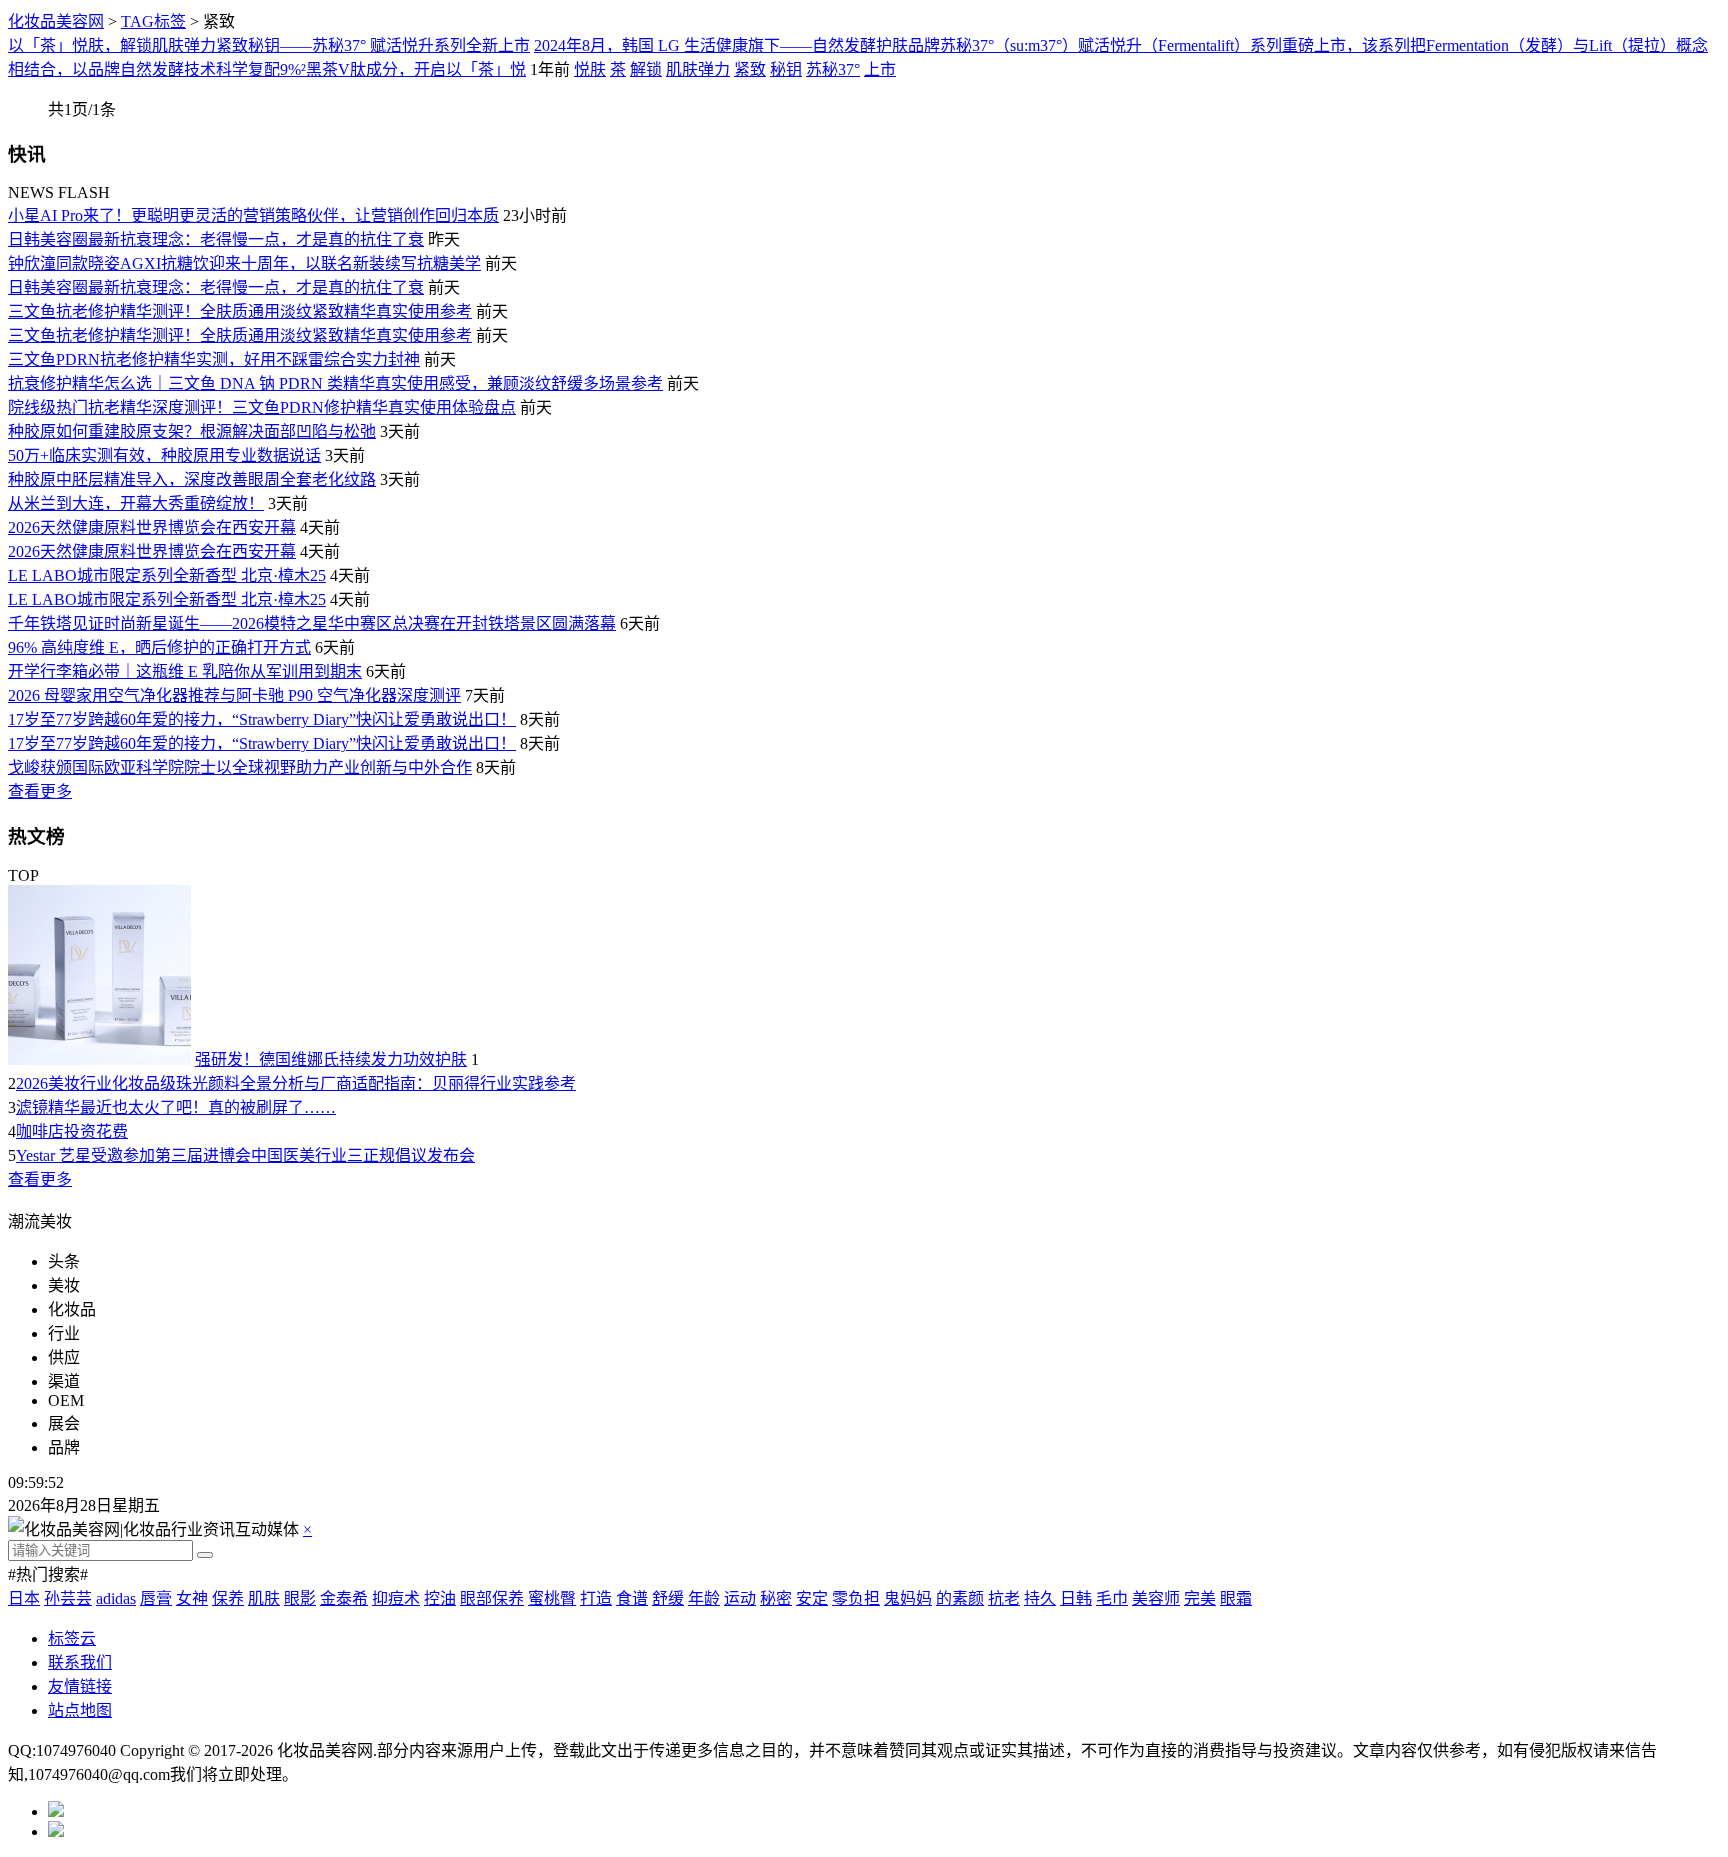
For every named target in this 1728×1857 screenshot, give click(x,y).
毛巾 (1112, 1598)
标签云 (72, 1638)
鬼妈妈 (908, 1598)
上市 (880, 69)
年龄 (704, 1598)
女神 (192, 1598)
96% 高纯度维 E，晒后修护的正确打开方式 (159, 647)
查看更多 (40, 791)
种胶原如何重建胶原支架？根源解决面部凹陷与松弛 (192, 431)
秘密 (776, 1598)
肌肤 (264, 1598)
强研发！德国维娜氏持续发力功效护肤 (331, 1059)
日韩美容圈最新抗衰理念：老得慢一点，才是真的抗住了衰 (216, 239)
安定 (812, 1598)
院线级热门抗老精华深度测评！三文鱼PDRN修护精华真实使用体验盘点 (262, 407)
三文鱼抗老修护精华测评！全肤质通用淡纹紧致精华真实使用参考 (240, 311)
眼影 (300, 1598)
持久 (1040, 1598)
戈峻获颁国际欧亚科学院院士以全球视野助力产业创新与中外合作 (240, 767)
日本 (24, 1598)
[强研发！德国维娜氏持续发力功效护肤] (99, 1059)
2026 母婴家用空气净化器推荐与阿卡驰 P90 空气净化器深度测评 (234, 695)
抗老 (1004, 1598)
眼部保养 (492, 1598)
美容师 (1156, 1598)
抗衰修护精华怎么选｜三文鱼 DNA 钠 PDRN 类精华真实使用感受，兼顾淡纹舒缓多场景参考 (335, 383)
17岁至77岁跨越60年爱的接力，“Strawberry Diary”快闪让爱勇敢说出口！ (262, 719)
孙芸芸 (68, 1598)
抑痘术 (396, 1598)
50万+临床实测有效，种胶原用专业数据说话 (164, 455)
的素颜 (960, 1598)
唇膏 (156, 1598)
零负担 (856, 1598)
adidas (116, 1598)
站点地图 (80, 1710)
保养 (228, 1598)
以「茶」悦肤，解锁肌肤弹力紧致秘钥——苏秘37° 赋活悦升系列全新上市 (269, 45)
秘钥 (786, 69)
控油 (440, 1598)
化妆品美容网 (56, 21)
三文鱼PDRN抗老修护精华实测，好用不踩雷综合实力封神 (214, 359)
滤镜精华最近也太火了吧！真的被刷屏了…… (176, 1107)
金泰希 (344, 1598)
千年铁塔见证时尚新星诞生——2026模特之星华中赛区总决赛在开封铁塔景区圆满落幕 (312, 623)
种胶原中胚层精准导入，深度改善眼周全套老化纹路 (192, 479)
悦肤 (590, 69)
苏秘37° (833, 69)
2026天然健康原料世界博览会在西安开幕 (152, 527)
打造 (596, 1598)
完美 (1200, 1598)
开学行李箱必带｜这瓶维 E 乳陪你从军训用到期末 (185, 671)
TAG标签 (153, 21)
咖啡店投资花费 (72, 1131)
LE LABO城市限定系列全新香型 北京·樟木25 (167, 575)
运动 (740, 1598)
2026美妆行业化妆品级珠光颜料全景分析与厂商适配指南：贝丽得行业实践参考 (296, 1083)
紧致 (750, 69)
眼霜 (1236, 1598)
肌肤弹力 (698, 69)
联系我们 (80, 1662)
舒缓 (668, 1598)
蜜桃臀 (552, 1598)
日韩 (1076, 1598)
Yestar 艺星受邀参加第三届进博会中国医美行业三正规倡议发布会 (245, 1155)
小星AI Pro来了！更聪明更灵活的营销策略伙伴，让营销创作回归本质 (253, 215)
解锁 (646, 69)
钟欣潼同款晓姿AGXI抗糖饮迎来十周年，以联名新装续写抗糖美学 (244, 263)
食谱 (632, 1598)
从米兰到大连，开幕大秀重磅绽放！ (136, 503)
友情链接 (80, 1686)
